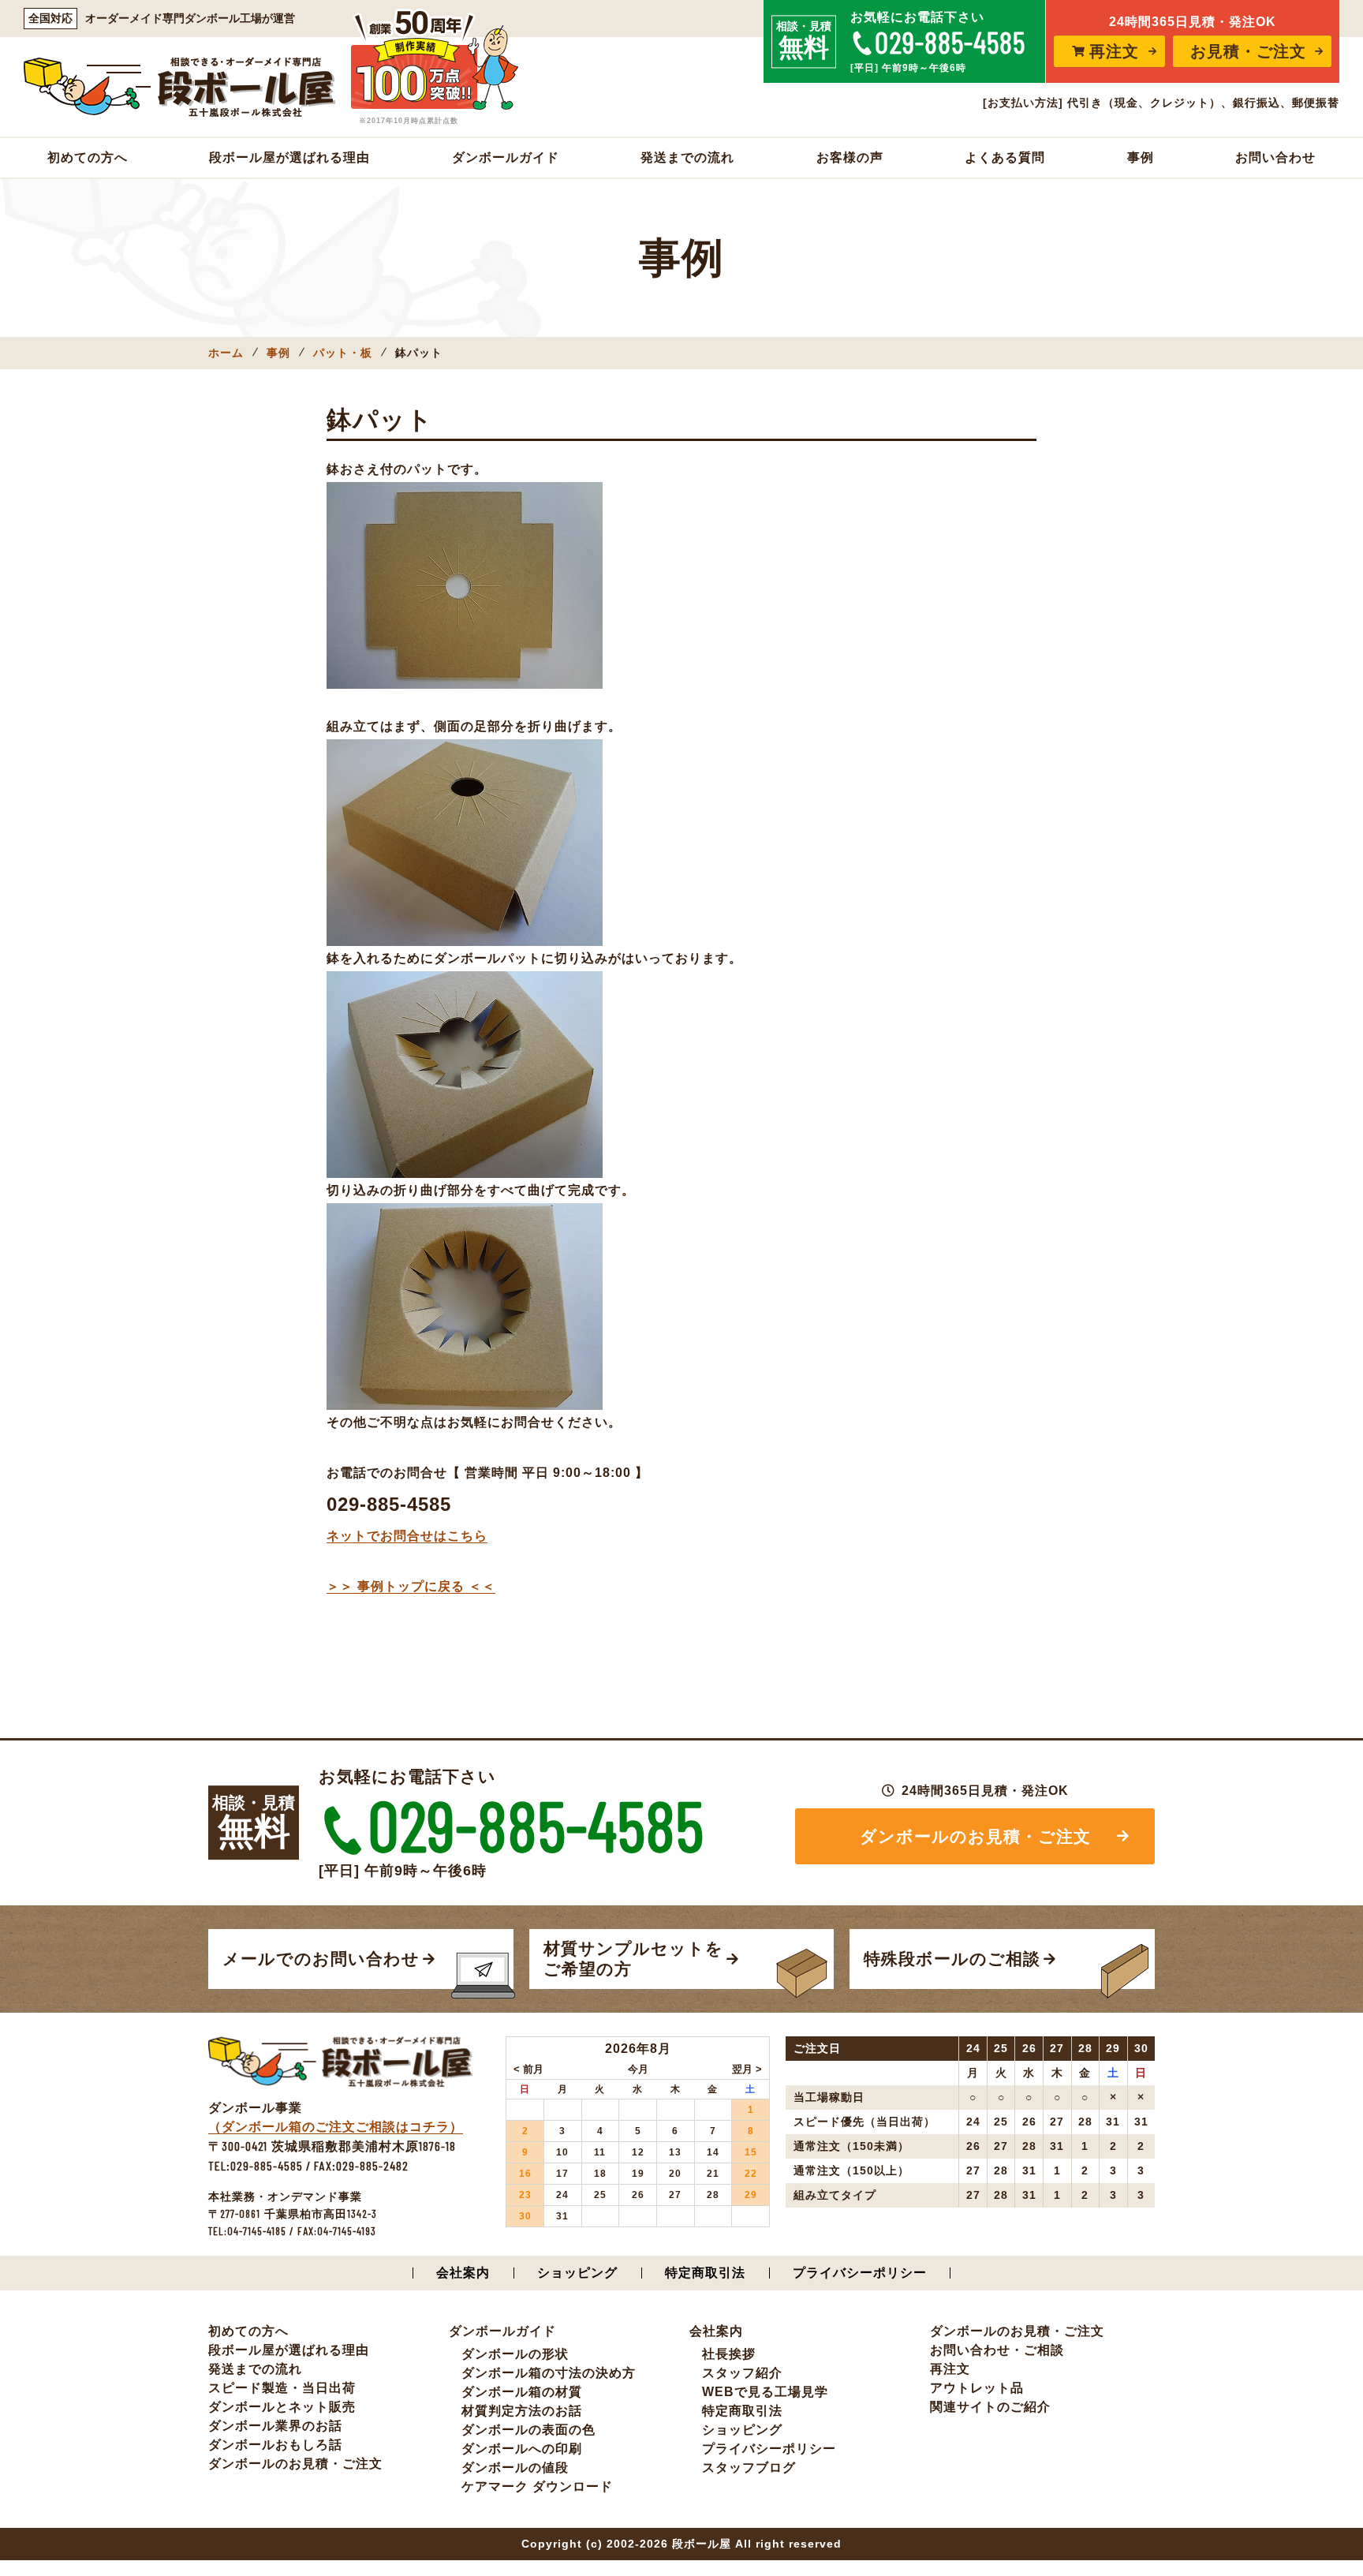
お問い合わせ (1275, 157)
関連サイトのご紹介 (990, 2407)
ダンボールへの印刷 (522, 2449)
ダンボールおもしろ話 (275, 2445)
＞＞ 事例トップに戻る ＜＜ (411, 1586)
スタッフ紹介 (742, 2373)
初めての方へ (88, 157)
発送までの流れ (687, 157)
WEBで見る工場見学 (765, 2392)
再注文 (1114, 51)
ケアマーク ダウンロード (537, 2486)
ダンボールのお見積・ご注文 (975, 1836)
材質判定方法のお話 (522, 2411)
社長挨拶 (729, 2354)
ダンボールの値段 (515, 2468)
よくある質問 (1005, 157)
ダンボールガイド (506, 157)
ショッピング (577, 2273)
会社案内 (463, 2273)
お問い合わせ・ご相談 (997, 2350)
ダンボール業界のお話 (275, 2426)
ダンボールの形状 (515, 2354)
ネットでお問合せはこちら (407, 1536)
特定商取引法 (705, 2273)
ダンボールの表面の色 (528, 2430)
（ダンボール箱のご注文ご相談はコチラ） (336, 2127)
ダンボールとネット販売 (282, 2407)
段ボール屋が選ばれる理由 (289, 157)
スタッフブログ (749, 2468)
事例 (1141, 157)
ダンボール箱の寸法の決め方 (549, 2373)
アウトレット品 (977, 2388)
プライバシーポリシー (860, 2273)
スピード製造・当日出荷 (282, 2388)
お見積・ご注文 (1248, 51)
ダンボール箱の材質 (522, 2392)
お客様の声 (850, 157)
